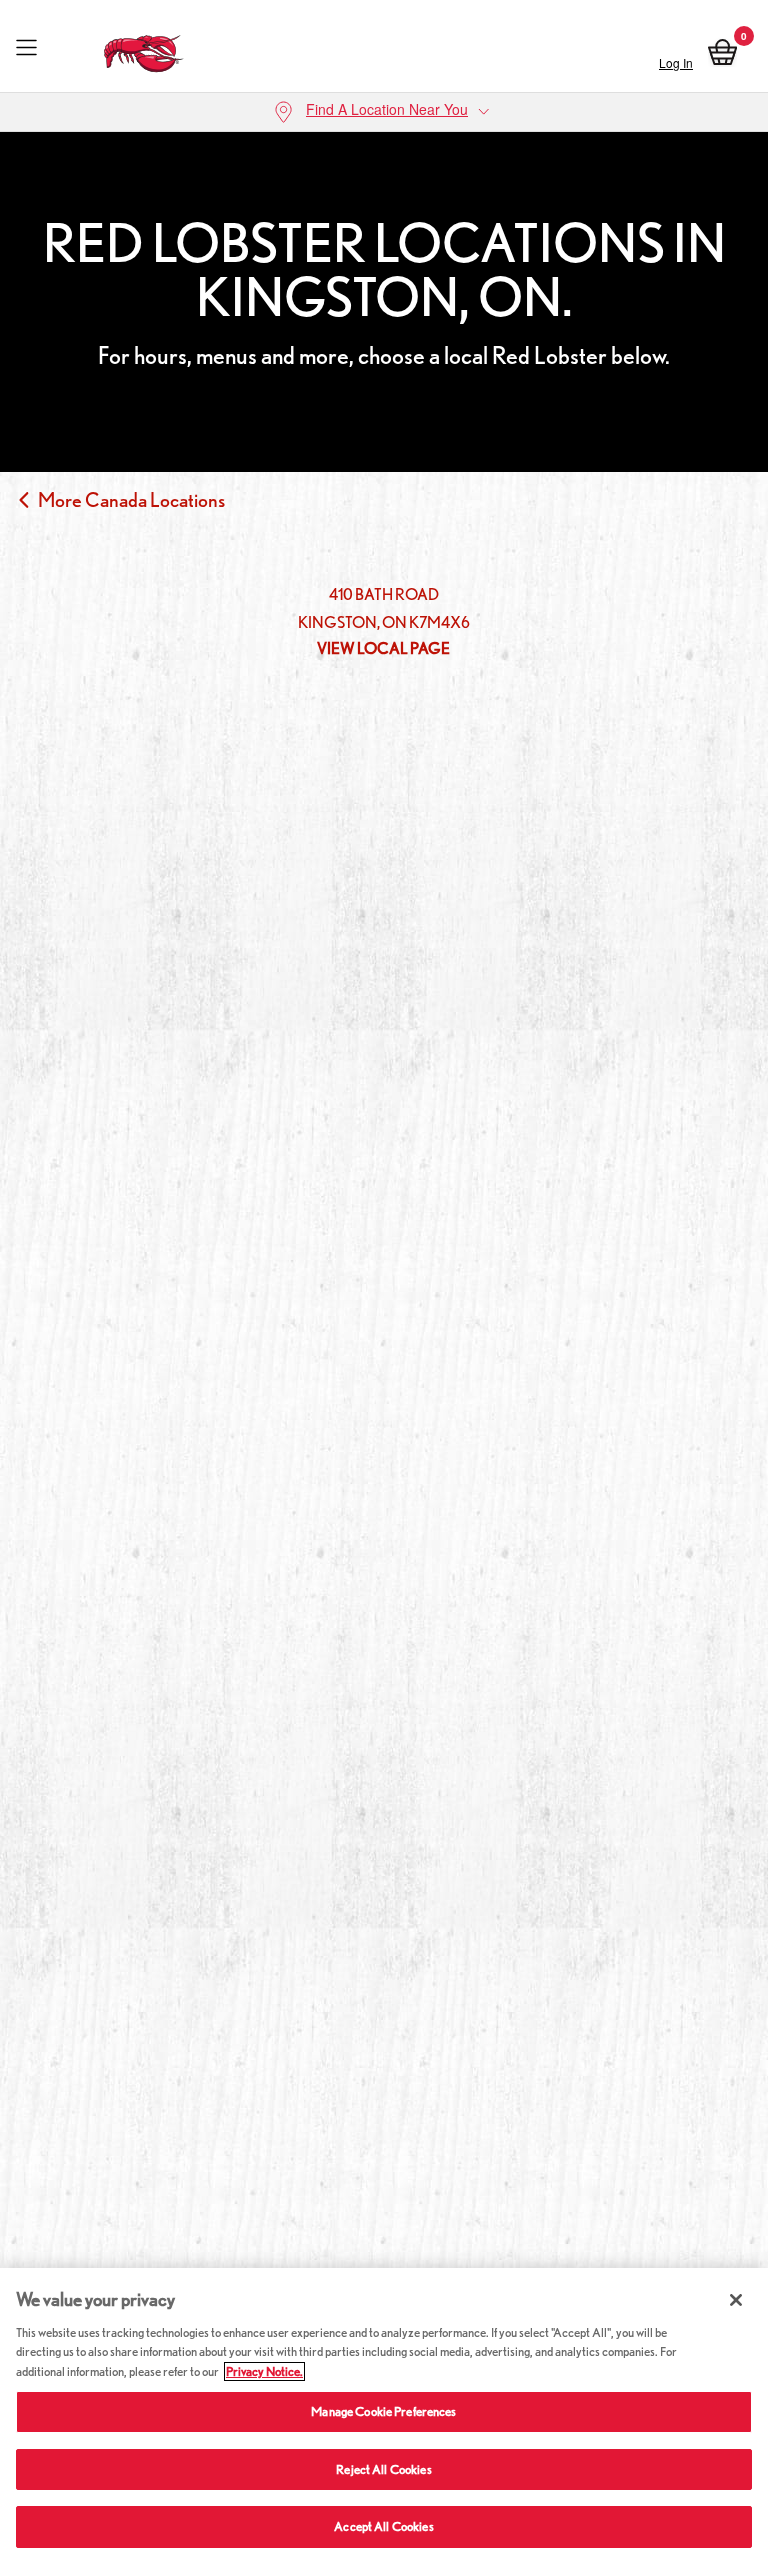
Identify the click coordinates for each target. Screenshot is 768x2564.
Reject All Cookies (383, 2469)
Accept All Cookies (383, 2526)
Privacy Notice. (264, 2371)
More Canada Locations (131, 500)
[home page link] (144, 48)
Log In (676, 62)
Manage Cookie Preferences (383, 2411)
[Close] (736, 2300)
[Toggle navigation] (26, 48)
